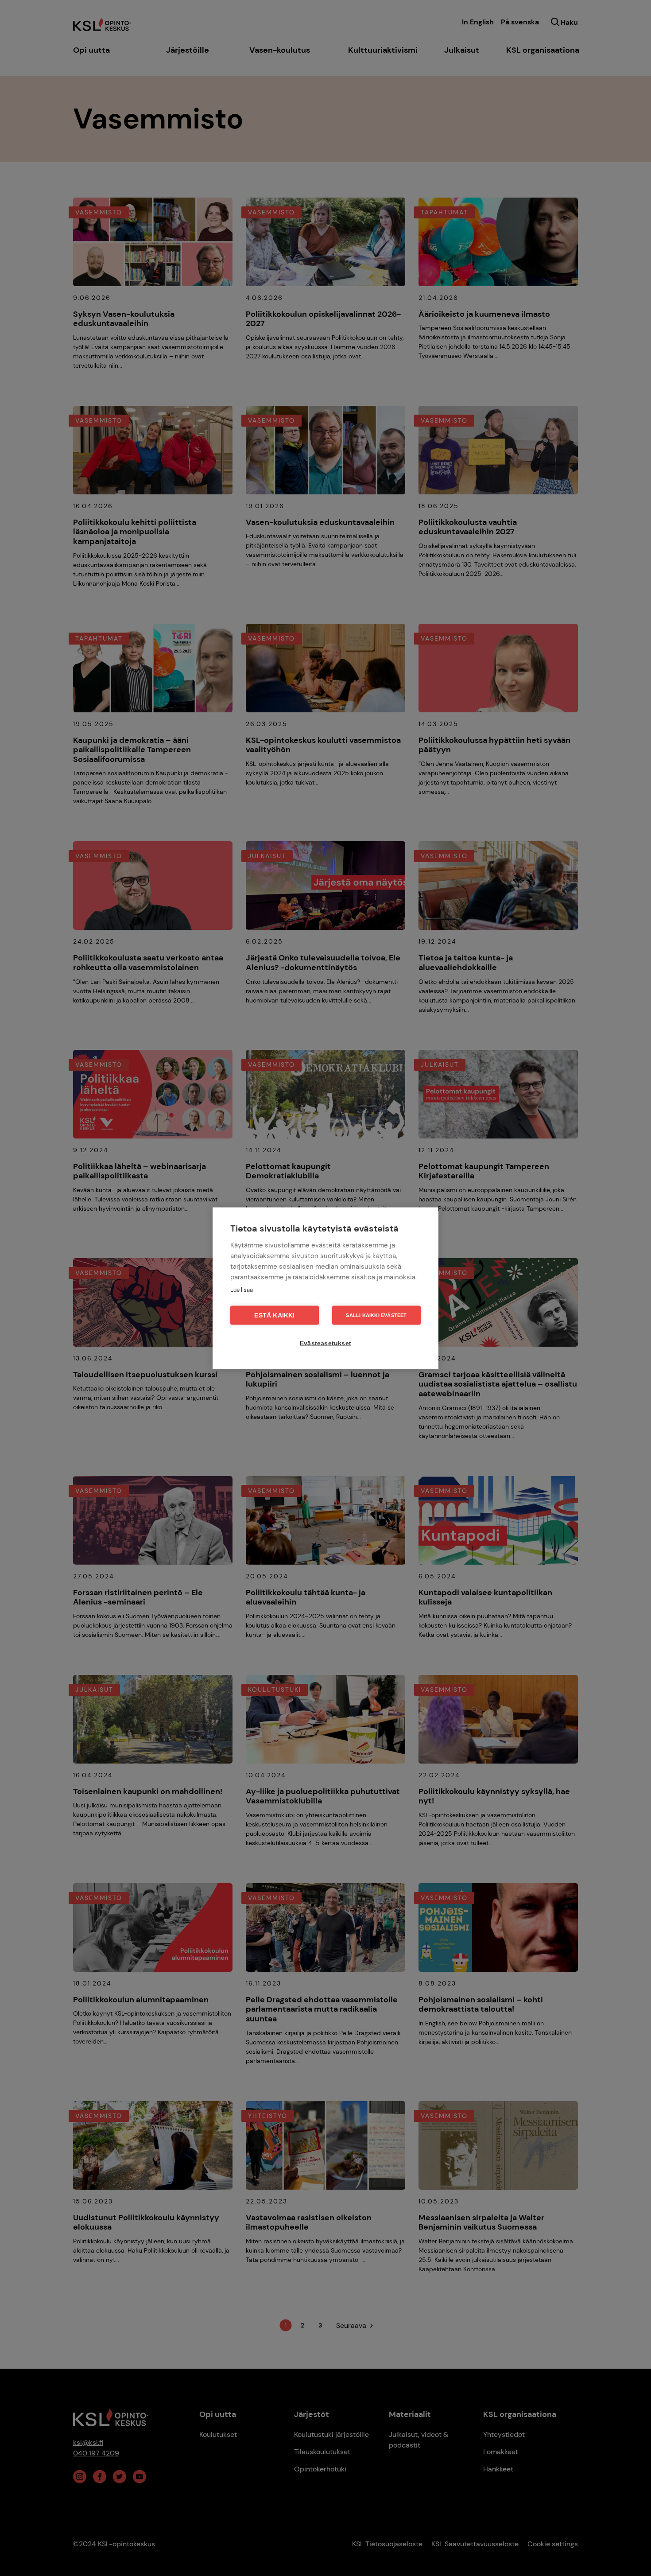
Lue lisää (242, 1289)
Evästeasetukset (325, 1343)
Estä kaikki (274, 1315)
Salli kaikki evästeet (376, 1315)
